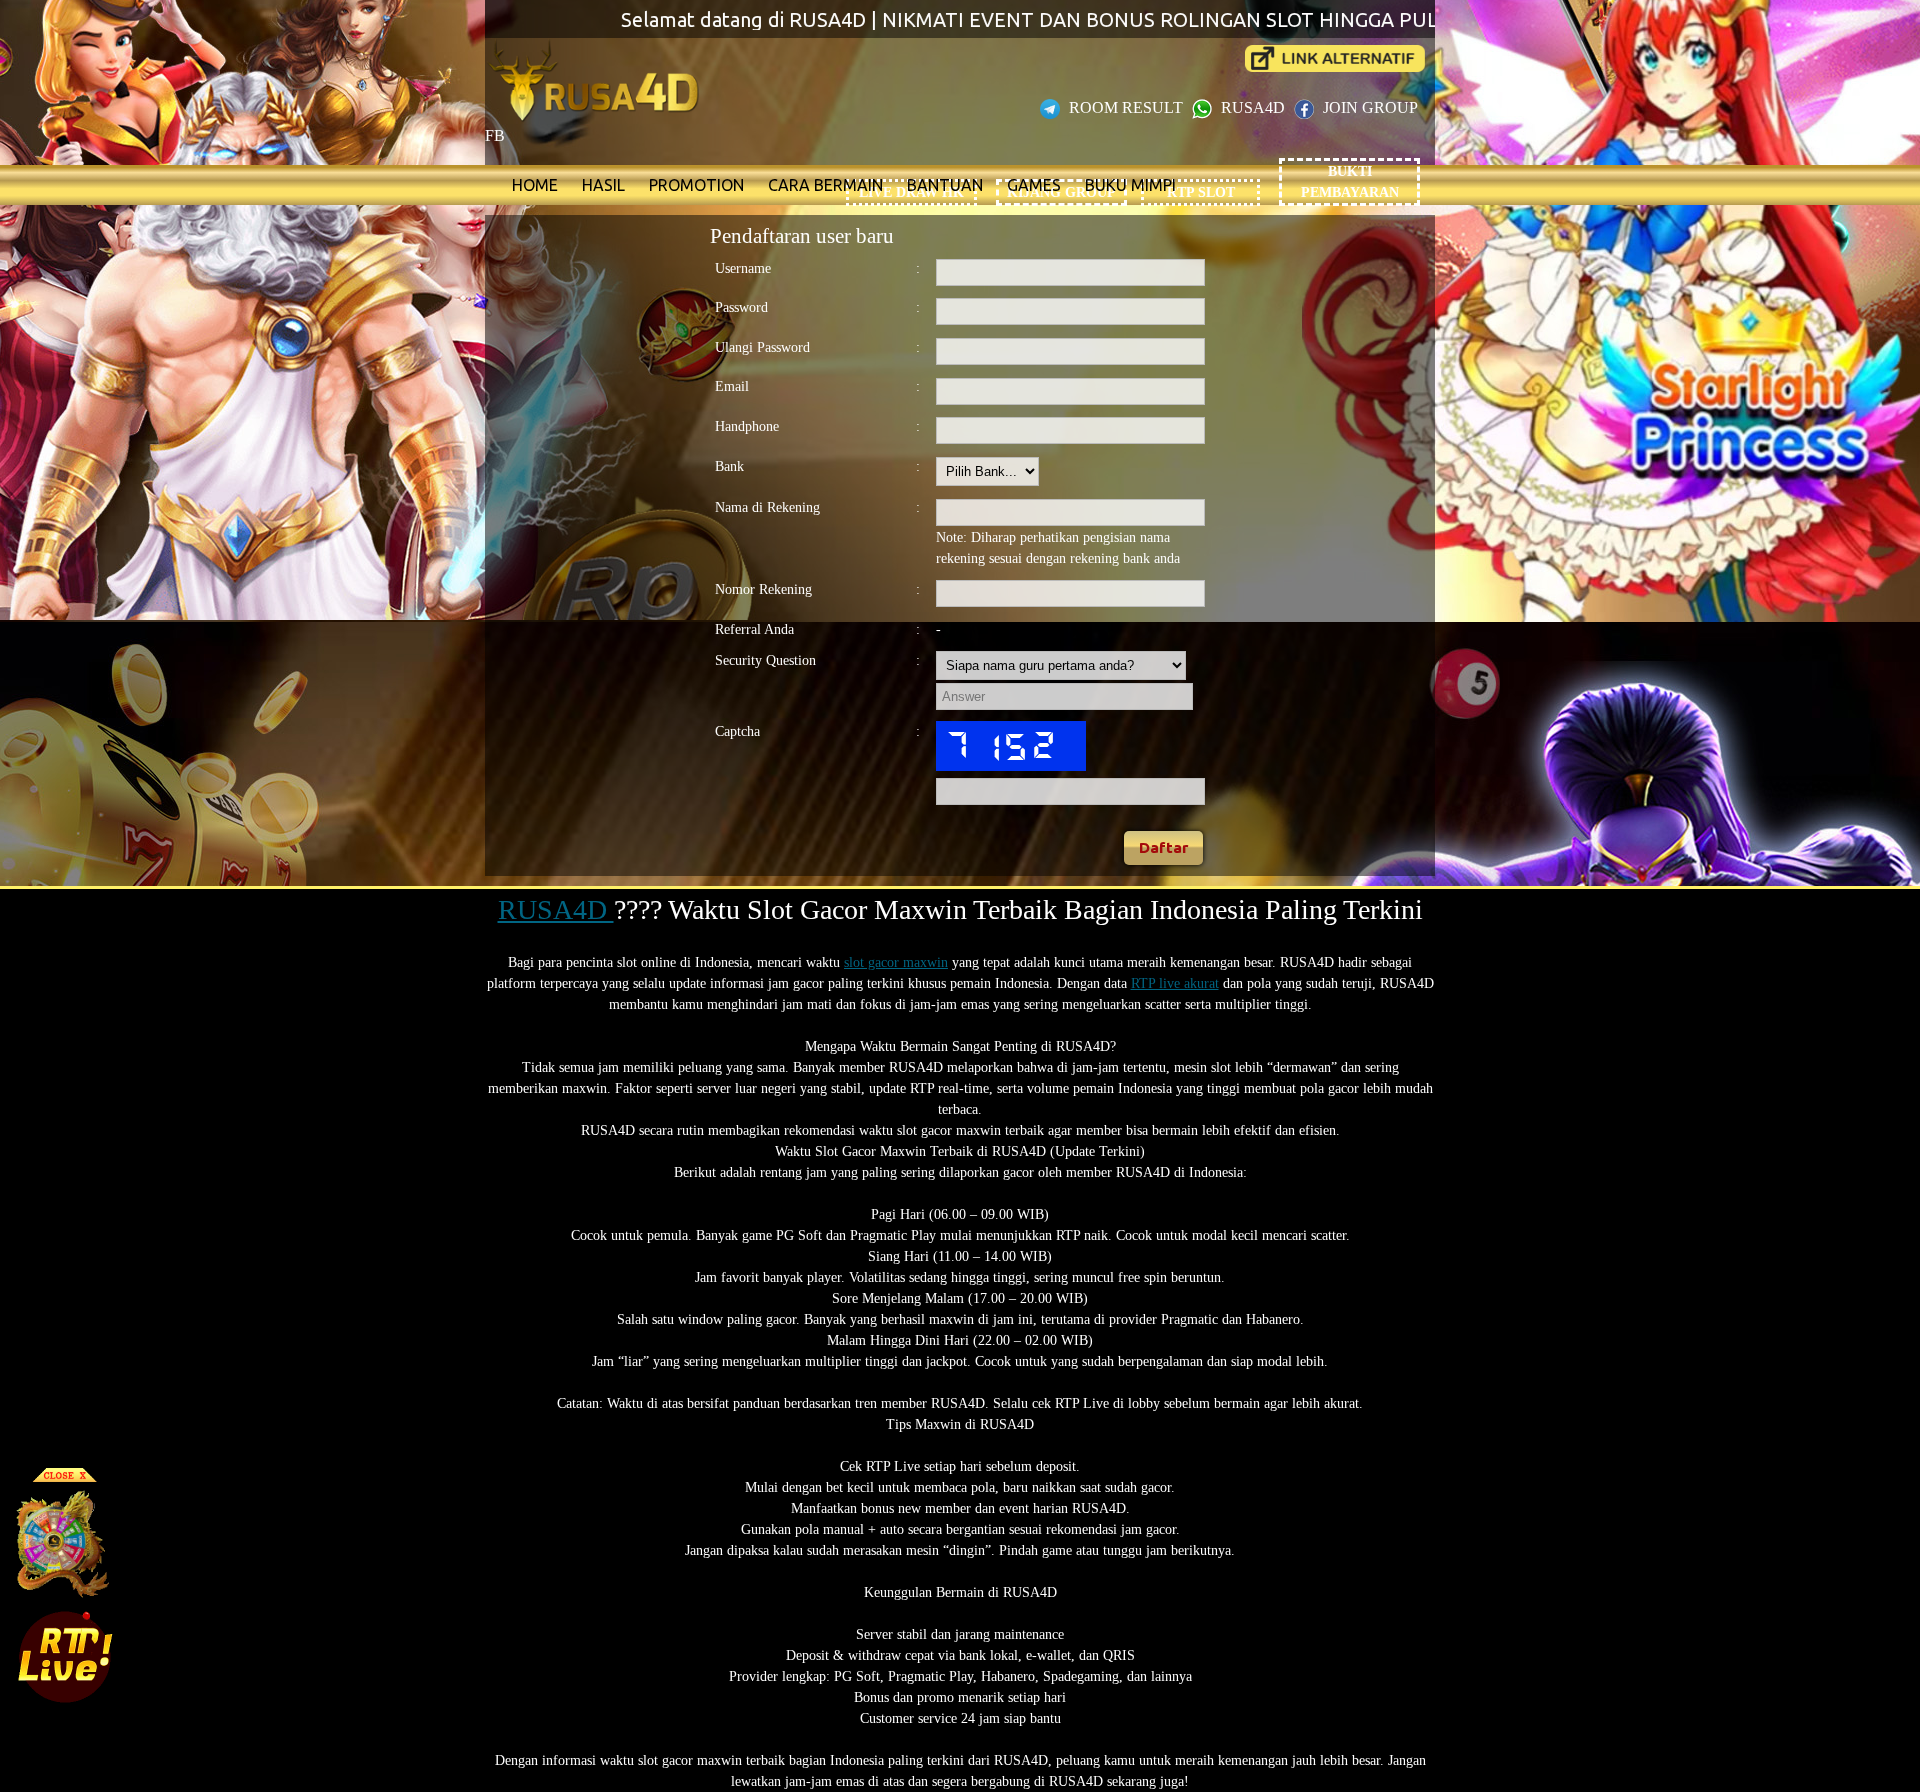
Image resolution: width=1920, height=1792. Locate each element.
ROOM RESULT (1126, 107)
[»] (1335, 58)
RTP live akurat (1175, 983)
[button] (1164, 848)
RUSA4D (1253, 107)
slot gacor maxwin (896, 962)
